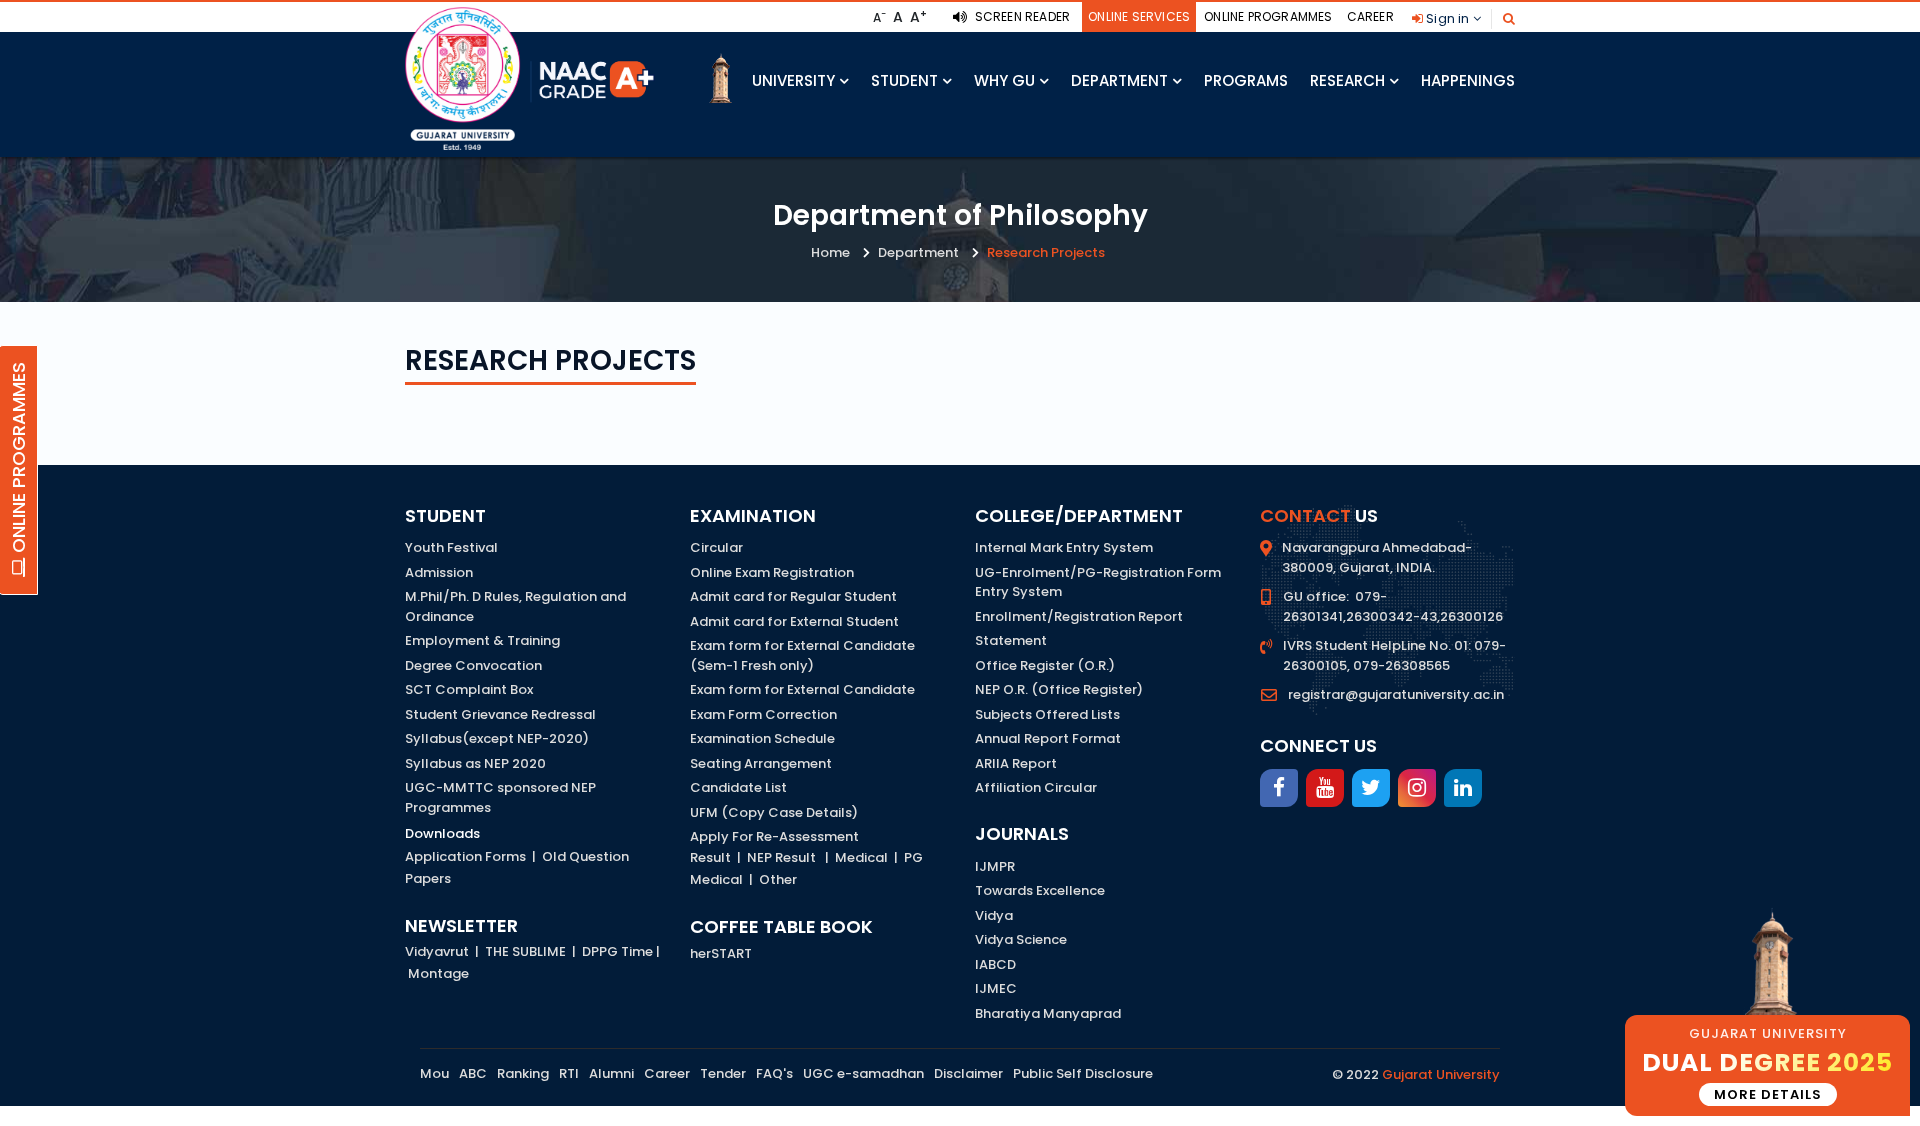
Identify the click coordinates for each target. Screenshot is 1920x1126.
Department (1119, 80)
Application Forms (465, 856)
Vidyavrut (437, 951)
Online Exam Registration (772, 572)
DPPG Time (617, 951)
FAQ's (774, 1073)
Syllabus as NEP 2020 (475, 763)
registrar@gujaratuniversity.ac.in (1396, 694)
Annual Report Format (1048, 738)
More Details (1768, 1094)
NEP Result (781, 857)
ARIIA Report (1016, 763)
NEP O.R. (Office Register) (1059, 689)
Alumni (611, 1073)
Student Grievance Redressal (500, 714)
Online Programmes (1268, 16)
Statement (1011, 640)
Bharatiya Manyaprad (1048, 1013)
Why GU (1004, 80)
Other (778, 879)
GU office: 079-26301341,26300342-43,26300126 (1393, 606)
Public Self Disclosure (1083, 1073)
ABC (473, 1073)
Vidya (994, 915)
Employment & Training (482, 640)
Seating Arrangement (761, 763)
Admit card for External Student (794, 621)
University (793, 80)
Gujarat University (1441, 1074)
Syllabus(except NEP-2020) (497, 738)
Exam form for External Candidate (802, 689)
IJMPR (995, 866)
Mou (434, 1073)
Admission (439, 572)
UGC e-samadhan (863, 1073)
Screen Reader (1020, 16)
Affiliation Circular (1036, 787)
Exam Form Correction (763, 714)
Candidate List (738, 787)
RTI (569, 1073)
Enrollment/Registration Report (1079, 616)
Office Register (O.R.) (1045, 665)
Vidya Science (1021, 939)
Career (1370, 16)
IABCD (995, 964)
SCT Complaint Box (469, 689)
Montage (438, 973)
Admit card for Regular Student (793, 596)
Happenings (1468, 80)
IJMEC (996, 988)
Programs (1246, 80)
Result (710, 857)
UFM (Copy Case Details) (774, 812)
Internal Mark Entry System (1064, 547)
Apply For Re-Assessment (774, 836)
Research (1347, 80)
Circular (716, 547)
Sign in (1448, 18)
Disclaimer (968, 1073)
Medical (861, 857)
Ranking (523, 1073)
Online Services (1139, 16)
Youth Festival (451, 547)
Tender (723, 1073)
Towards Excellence (1040, 890)
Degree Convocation (473, 665)
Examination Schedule (762, 738)
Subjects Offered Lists (1047, 714)
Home (830, 252)
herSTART (721, 953)
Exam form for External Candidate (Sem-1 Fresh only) (802, 655)
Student (904, 80)
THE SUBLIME (525, 951)
